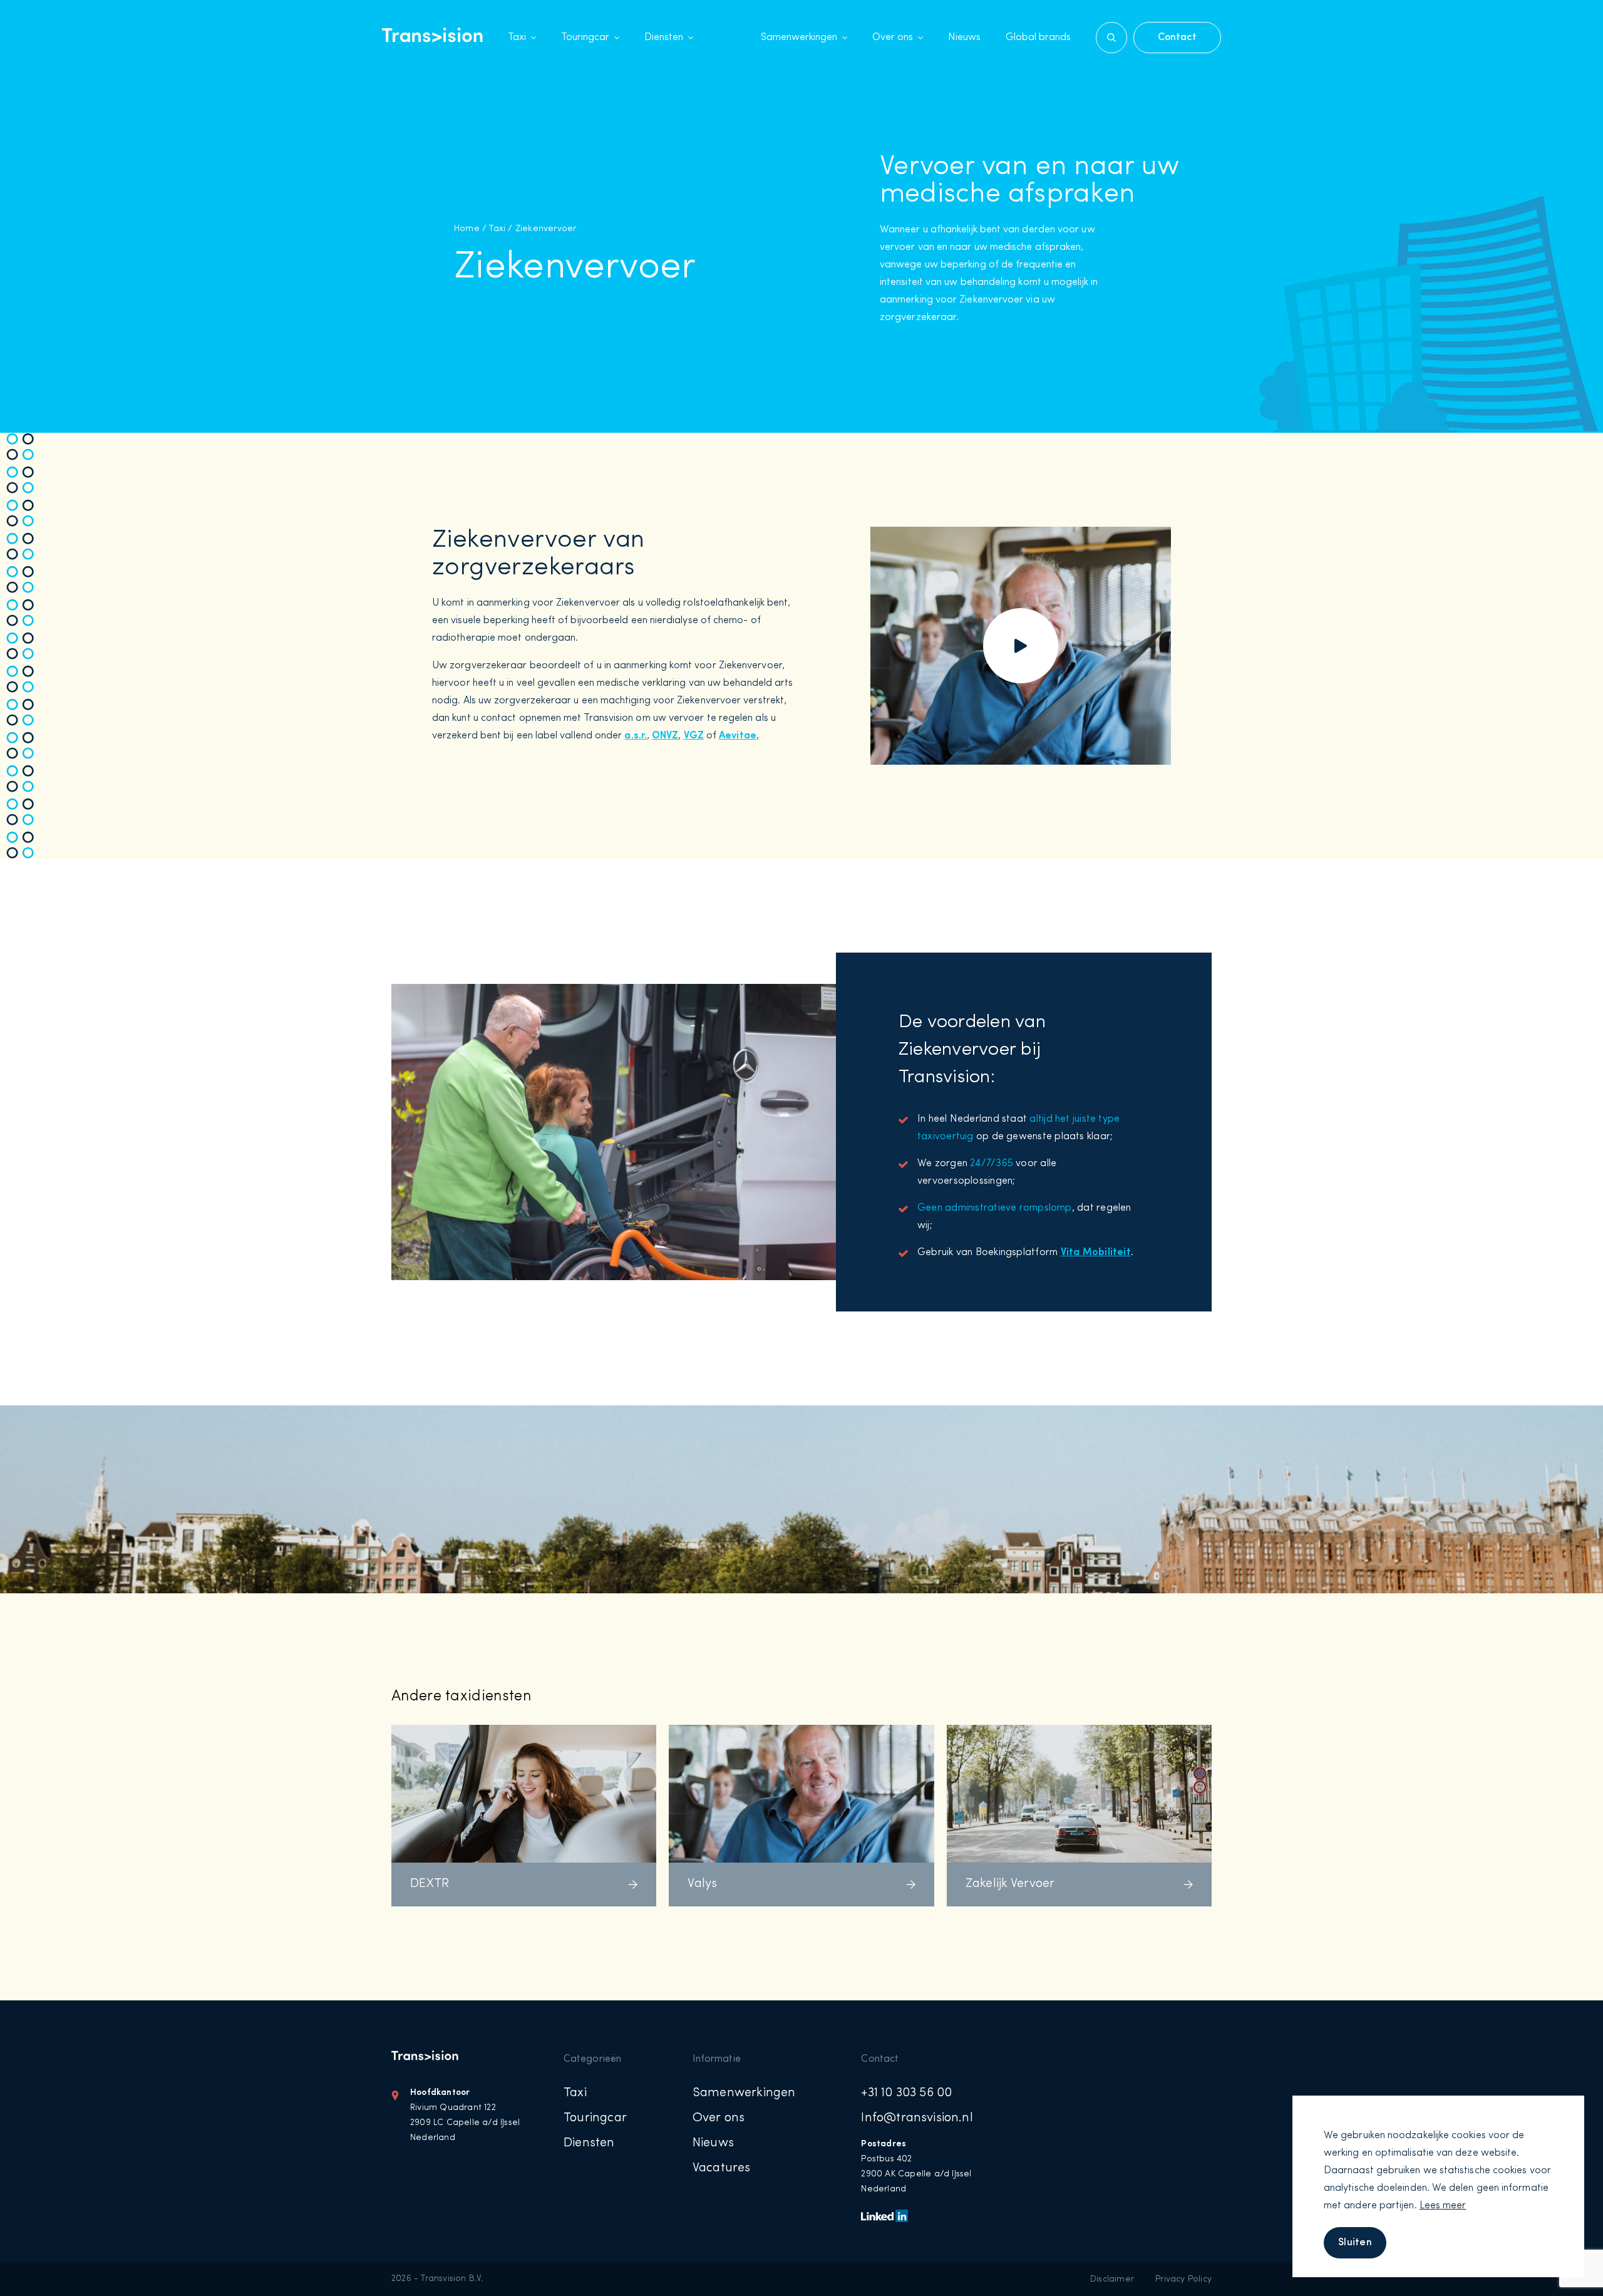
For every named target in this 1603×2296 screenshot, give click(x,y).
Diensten (664, 38)
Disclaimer (1112, 2279)
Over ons (893, 38)
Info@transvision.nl (917, 2118)
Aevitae (738, 736)
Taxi (517, 38)
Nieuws (964, 38)
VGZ (694, 736)
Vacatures (722, 2168)
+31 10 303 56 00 (906, 2093)
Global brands (1038, 38)
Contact (1177, 38)
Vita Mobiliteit (1096, 1253)
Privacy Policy (1183, 2279)
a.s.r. (635, 736)
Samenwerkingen (799, 38)
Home (467, 229)
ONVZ (665, 736)
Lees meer (1443, 2206)
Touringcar (585, 38)
